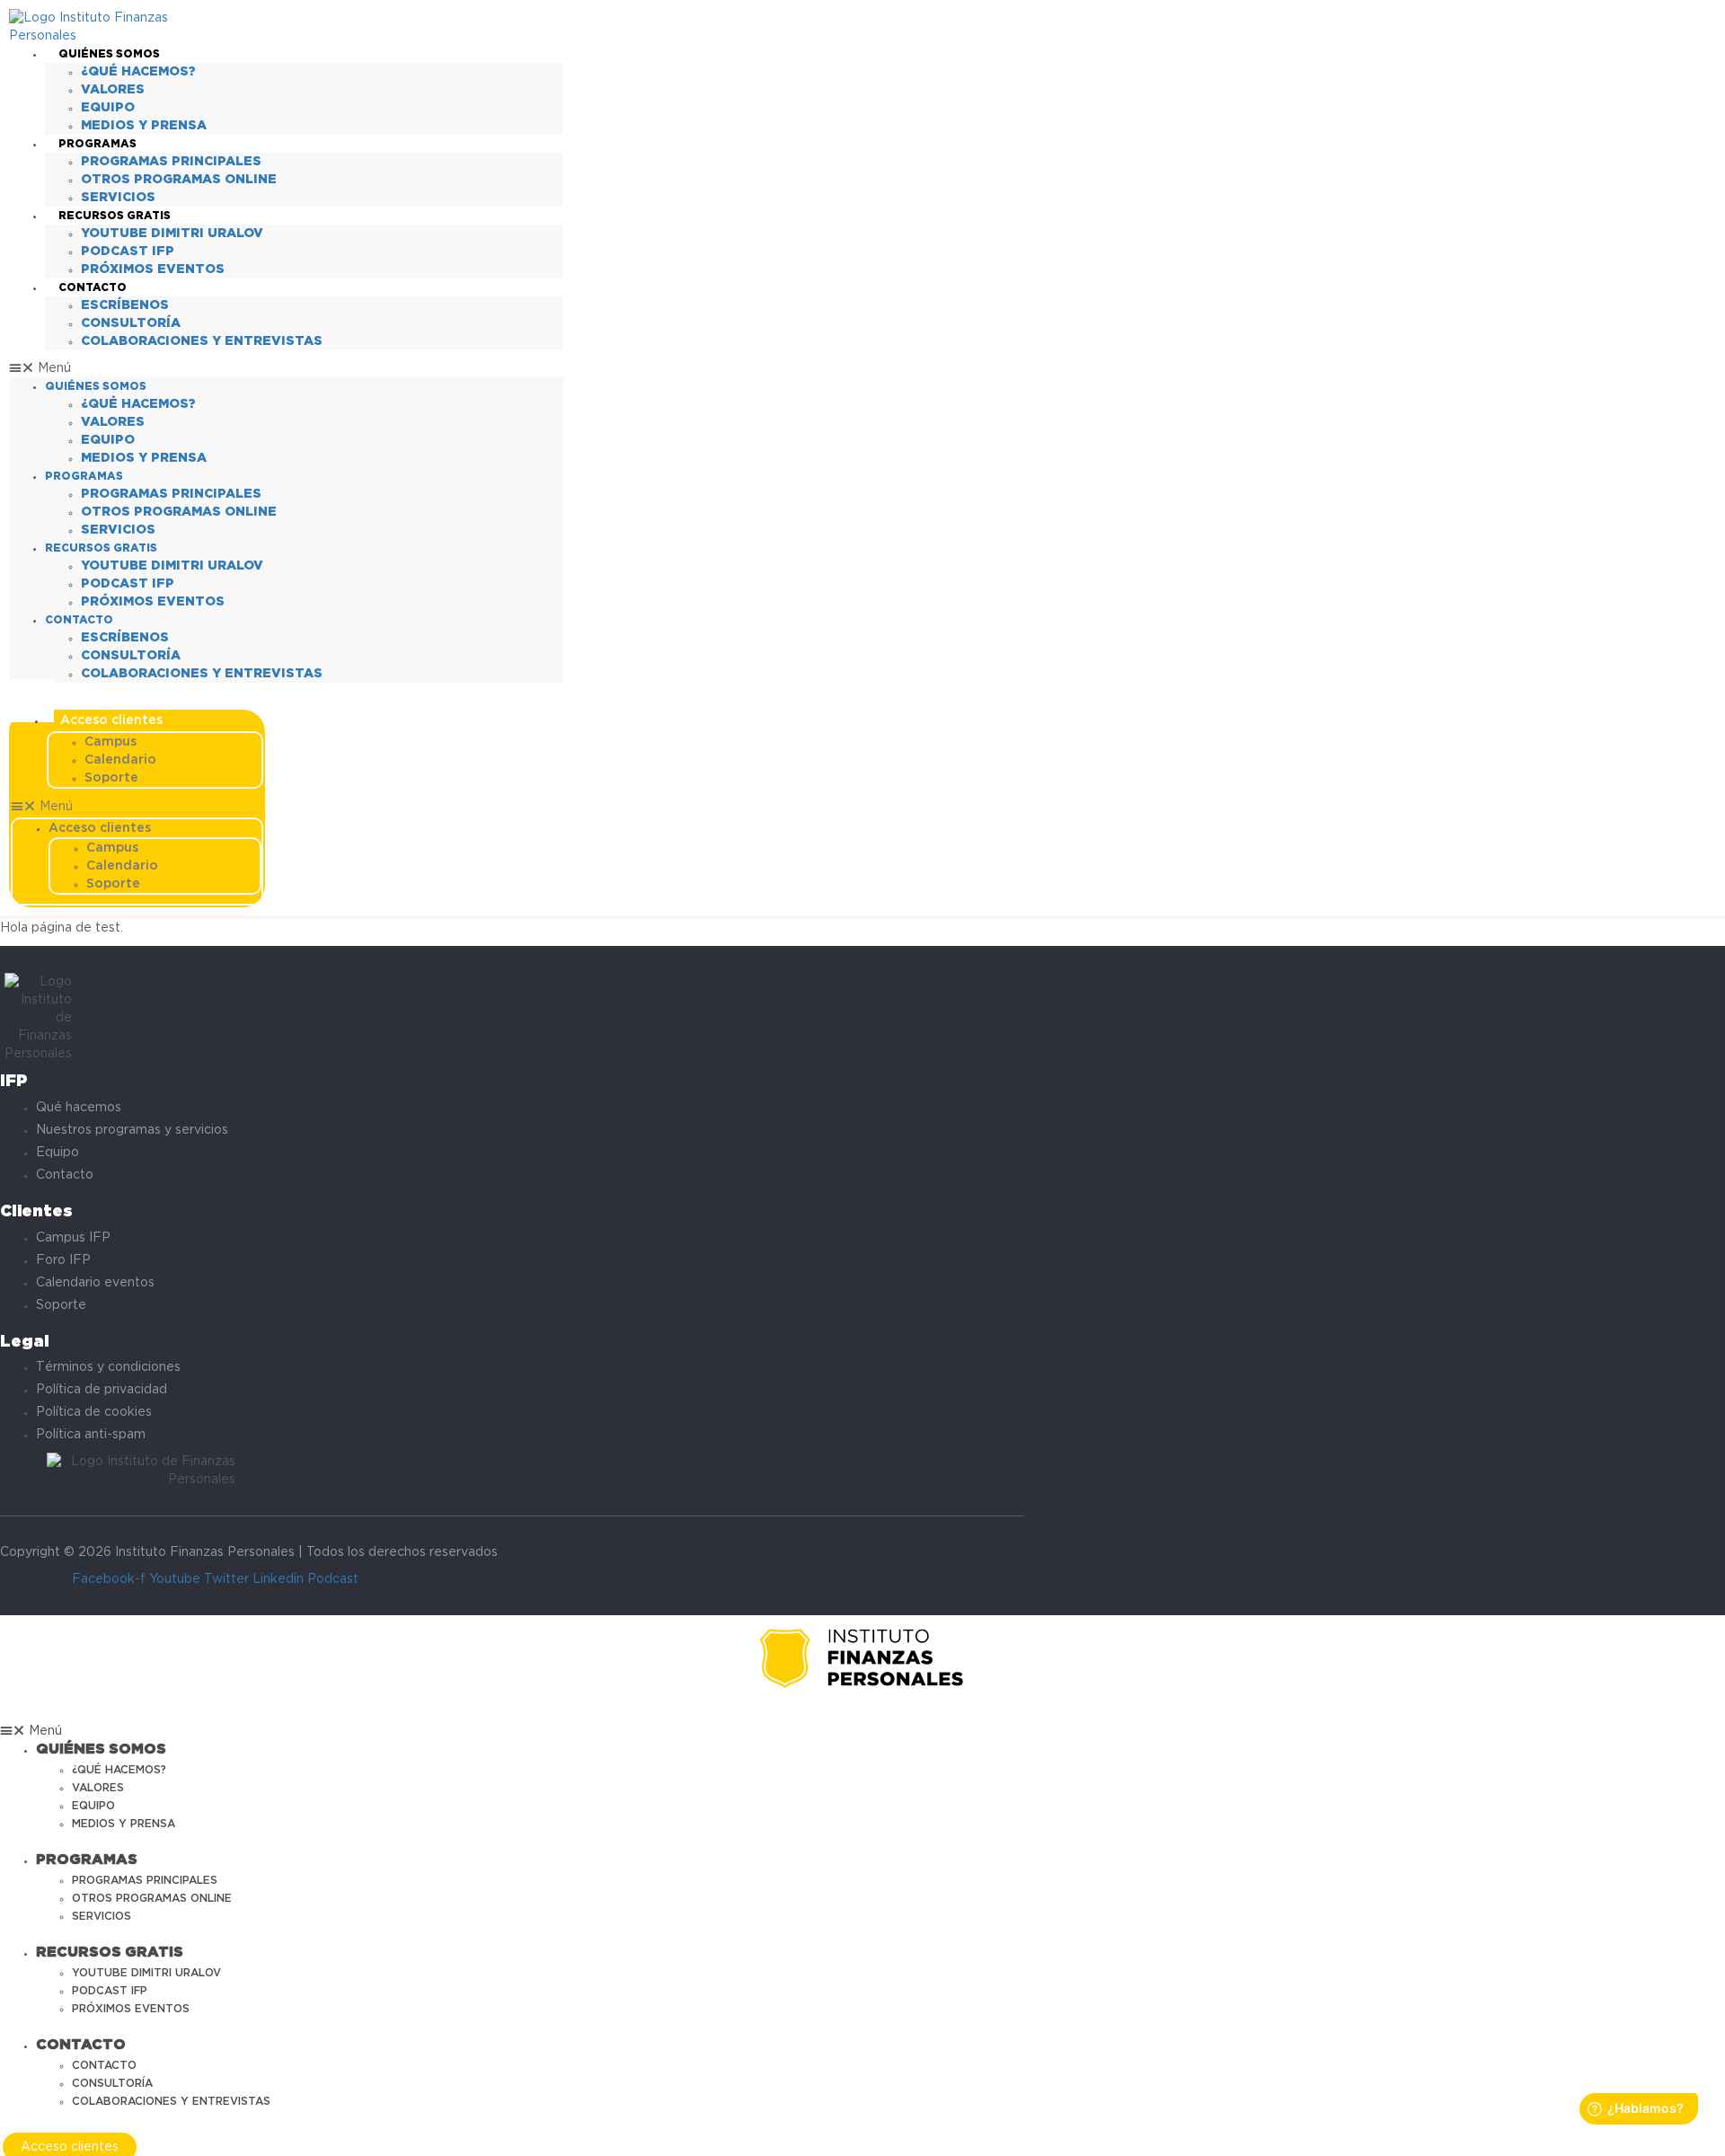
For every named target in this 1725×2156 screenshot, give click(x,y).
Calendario (120, 760)
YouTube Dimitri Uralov (172, 234)
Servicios (118, 198)
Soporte (111, 778)
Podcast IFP (128, 252)
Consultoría (131, 323)
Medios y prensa (144, 126)
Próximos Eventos (153, 269)
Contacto (93, 288)
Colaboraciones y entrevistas (202, 341)
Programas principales (171, 162)
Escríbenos (125, 305)
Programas (97, 144)
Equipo (108, 108)
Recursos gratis (115, 216)
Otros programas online (179, 180)
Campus (111, 742)
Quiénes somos (109, 54)
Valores (113, 90)
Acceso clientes (111, 720)
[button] (286, 368)
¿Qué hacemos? (138, 72)
